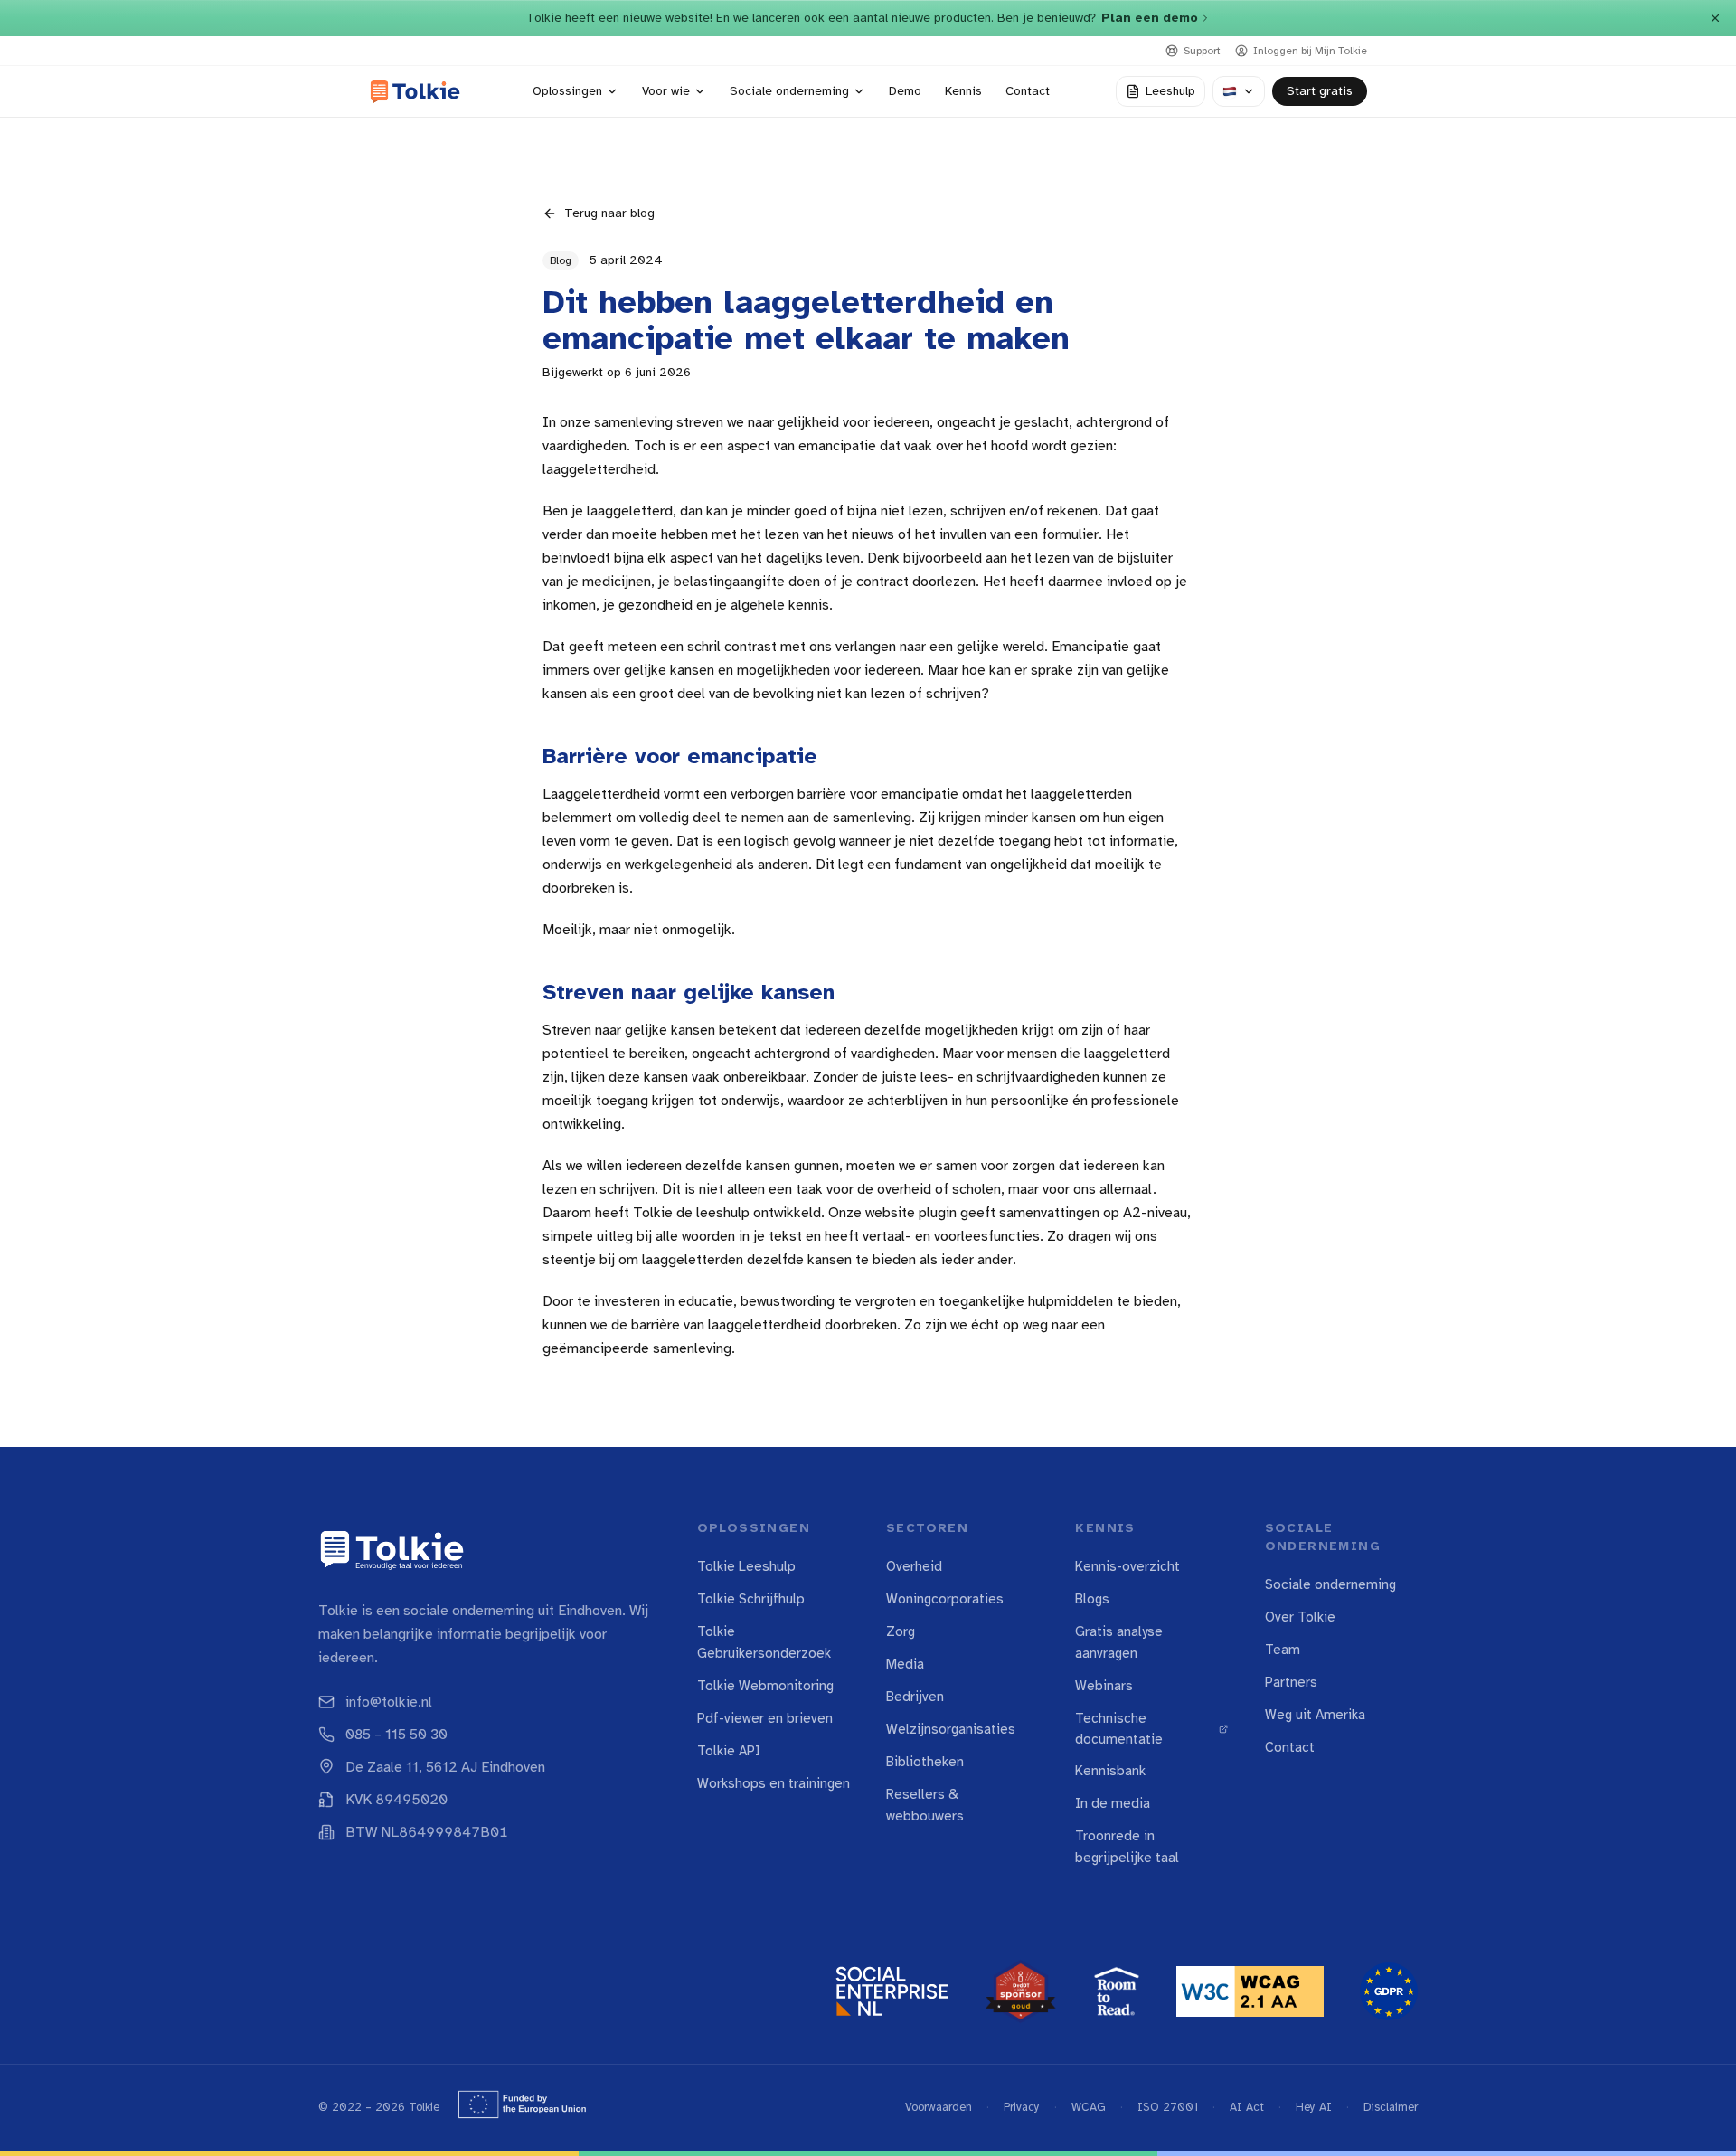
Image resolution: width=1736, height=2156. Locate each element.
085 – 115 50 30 (396, 1735)
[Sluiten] (1715, 18)
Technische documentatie (1119, 1729)
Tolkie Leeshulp (746, 1566)
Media (905, 1664)
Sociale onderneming (1330, 1584)
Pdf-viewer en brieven (765, 1718)
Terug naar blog (609, 213)
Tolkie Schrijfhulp (751, 1599)
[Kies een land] (1239, 91)
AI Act (1247, 2107)
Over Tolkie (1300, 1617)
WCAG (1089, 2107)
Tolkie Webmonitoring (765, 1686)
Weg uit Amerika (1315, 1715)
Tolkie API (729, 1751)
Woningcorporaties (945, 1599)
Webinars (1104, 1686)
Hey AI (1314, 2107)
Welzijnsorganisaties (951, 1729)
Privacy (1022, 2107)
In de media (1113, 1803)
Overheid (914, 1566)
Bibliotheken (925, 1762)
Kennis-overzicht (1127, 1566)
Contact (1290, 1747)
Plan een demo (1150, 18)
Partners (1291, 1682)
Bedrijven (915, 1697)
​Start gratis (1320, 91)
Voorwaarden (939, 2107)
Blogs (1092, 1599)
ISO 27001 (1168, 2107)
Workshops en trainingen (774, 1783)
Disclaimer (1391, 2107)
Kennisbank (1110, 1771)
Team (1283, 1650)
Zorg (901, 1631)
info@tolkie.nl (389, 1702)
